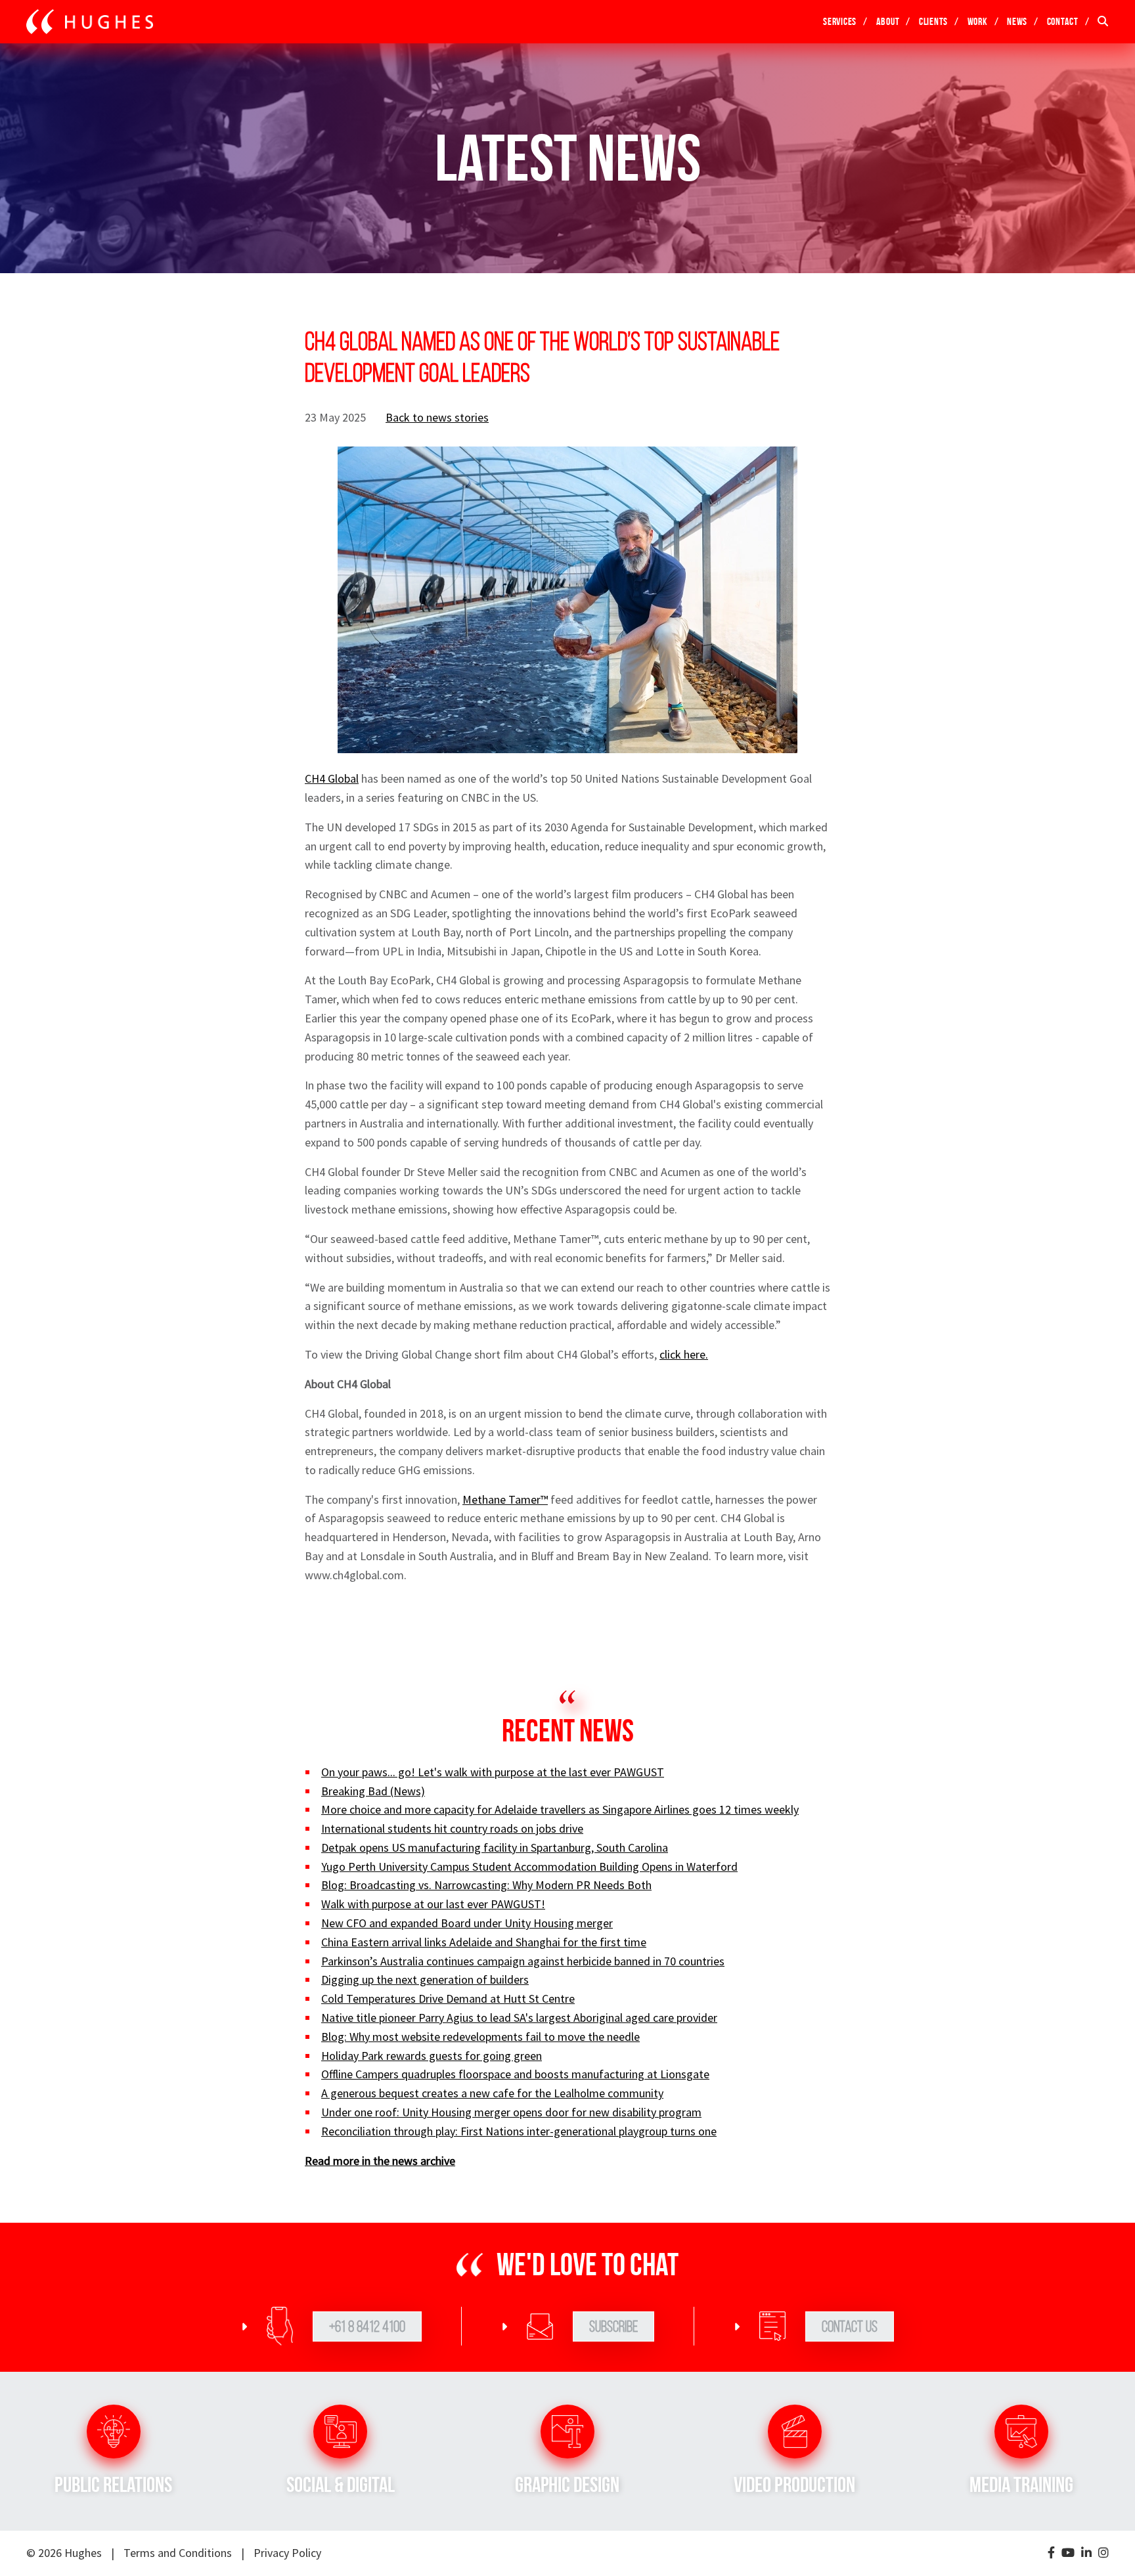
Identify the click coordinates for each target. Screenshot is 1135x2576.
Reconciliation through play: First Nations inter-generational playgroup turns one (519, 2131)
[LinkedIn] (1086, 2553)
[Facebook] (1051, 2553)
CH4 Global (332, 778)
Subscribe (613, 2326)
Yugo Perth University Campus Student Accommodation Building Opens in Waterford (529, 1867)
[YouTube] (1068, 2553)
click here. (684, 1354)
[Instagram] (1103, 2553)
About (888, 21)
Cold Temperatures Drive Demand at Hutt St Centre (448, 1998)
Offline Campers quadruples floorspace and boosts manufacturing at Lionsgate (515, 2074)
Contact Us (850, 2326)
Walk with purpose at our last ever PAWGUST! (433, 1904)
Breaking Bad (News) (373, 1791)
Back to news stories (437, 417)
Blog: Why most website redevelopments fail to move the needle (480, 2037)
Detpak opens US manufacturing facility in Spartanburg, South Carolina (495, 1847)
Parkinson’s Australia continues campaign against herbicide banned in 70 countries (523, 1961)
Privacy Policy (287, 2553)
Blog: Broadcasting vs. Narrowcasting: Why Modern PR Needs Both (486, 1885)
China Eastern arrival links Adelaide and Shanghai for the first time (484, 1942)
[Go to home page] (90, 22)
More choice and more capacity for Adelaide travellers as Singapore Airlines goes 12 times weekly (560, 1809)
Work (978, 21)
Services (840, 21)
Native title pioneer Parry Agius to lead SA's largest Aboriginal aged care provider (519, 2018)
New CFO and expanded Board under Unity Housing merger (467, 1923)
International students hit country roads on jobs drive (452, 1828)
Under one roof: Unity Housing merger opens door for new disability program (511, 2112)
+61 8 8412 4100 (367, 2326)
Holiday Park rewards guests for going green (432, 2056)
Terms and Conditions (178, 2553)
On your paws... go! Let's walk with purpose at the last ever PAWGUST (493, 1772)
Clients (933, 21)
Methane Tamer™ (505, 1499)
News (1017, 21)
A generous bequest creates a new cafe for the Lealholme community (492, 2093)
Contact (1063, 21)
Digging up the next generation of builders (425, 1979)
